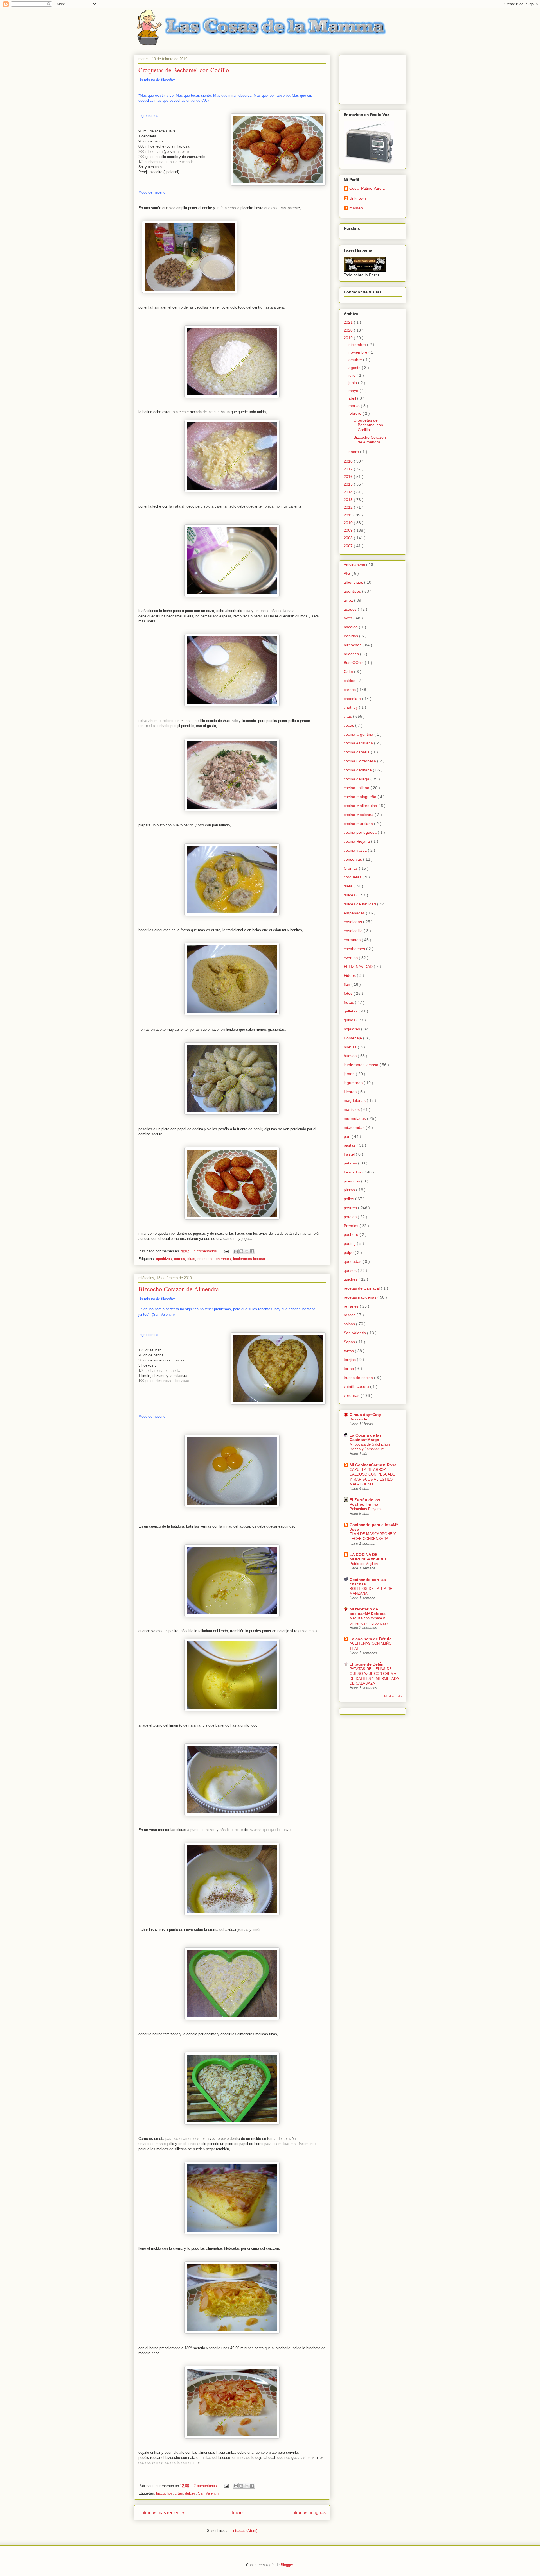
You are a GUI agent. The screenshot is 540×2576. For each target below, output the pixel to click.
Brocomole (358, 1419)
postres (351, 1208)
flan (347, 984)
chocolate (353, 699)
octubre (356, 360)
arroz (349, 600)
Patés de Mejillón (364, 1564)
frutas (349, 1002)
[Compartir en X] (247, 1251)
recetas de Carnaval (362, 1288)
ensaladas (353, 922)
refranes (352, 1306)
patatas (351, 1163)
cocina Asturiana (359, 743)
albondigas (354, 582)
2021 (349, 322)
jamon (350, 1074)
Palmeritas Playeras (366, 1509)
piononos (352, 1181)
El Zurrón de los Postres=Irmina (365, 1502)
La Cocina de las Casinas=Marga (366, 1437)
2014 (349, 492)
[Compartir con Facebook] (252, 1251)
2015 (349, 484)
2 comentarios (205, 2486)
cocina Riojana (357, 841)
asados (351, 609)
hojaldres (352, 1029)
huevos (351, 1056)
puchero (352, 1234)
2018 (349, 461)
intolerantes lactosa (249, 1259)
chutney (351, 707)
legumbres (354, 1083)
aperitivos (164, 1259)
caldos (350, 681)
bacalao (351, 627)
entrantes (223, 1259)
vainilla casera (357, 1386)
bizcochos (164, 2493)
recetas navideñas (361, 1297)
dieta (349, 886)
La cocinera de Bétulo (371, 1639)
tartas (349, 1351)
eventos (351, 958)
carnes (180, 1259)
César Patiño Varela (367, 188)
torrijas (350, 1360)
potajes (351, 1217)
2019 (349, 338)
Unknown (358, 198)
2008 (349, 538)
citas (191, 1259)
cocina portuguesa (361, 832)
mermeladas (355, 1118)
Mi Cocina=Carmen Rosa (373, 1465)
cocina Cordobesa (360, 761)
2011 (348, 515)
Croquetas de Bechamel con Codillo (184, 70)
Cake (349, 672)
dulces (190, 2493)
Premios (352, 1226)
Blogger (287, 2565)
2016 (349, 477)
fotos (349, 993)
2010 (349, 523)
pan (348, 1136)
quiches (351, 1279)
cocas (349, 725)
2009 (349, 530)
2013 (349, 500)
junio (353, 383)
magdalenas (355, 1100)
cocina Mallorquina (361, 806)
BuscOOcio (354, 663)
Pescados (353, 1172)
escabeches (355, 949)
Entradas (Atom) (244, 2531)
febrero (355, 413)
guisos (350, 1020)
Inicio (237, 2513)
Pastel (350, 1154)
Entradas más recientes (162, 2513)
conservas (353, 859)
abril (353, 398)
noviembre (358, 352)
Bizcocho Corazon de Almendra (179, 1289)
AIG (348, 573)
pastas (350, 1145)
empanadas (355, 913)
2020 (349, 330)
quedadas (353, 1261)
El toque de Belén (367, 1664)
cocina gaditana (358, 770)
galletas (351, 1011)
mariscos (352, 1109)
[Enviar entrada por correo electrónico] (226, 1251)
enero (354, 452)
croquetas (205, 1259)
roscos (350, 1315)
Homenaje (353, 1038)
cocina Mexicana (359, 815)
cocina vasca (356, 850)
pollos (349, 1199)
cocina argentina (359, 734)
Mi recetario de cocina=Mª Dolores (368, 1611)
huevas (351, 1047)
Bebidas (351, 636)
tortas (349, 1369)
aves (348, 618)
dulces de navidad (360, 904)
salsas (350, 1324)
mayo (354, 391)
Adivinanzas (355, 565)
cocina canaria (357, 752)
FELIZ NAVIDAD (359, 966)
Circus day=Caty (365, 1415)
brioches (352, 654)
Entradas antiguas (308, 2513)
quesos (351, 1270)
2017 (349, 469)
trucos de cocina (359, 1378)
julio (353, 375)
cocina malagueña (361, 797)
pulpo (349, 1252)
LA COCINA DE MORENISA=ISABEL (368, 1557)
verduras (352, 1395)
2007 (349, 546)
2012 (349, 507)
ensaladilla (354, 931)
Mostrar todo (393, 1696)
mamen (356, 208)
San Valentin (208, 2493)
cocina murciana (359, 824)
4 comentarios (205, 1251)
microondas (355, 1127)
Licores (351, 1092)
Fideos (350, 975)
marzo (355, 406)
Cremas (351, 868)
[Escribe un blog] (241, 1251)
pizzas (350, 1190)
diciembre (358, 345)
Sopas (350, 1342)
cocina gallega (357, 779)
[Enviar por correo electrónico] (236, 1251)
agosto (355, 368)
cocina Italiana (357, 788)
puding (350, 1243)
